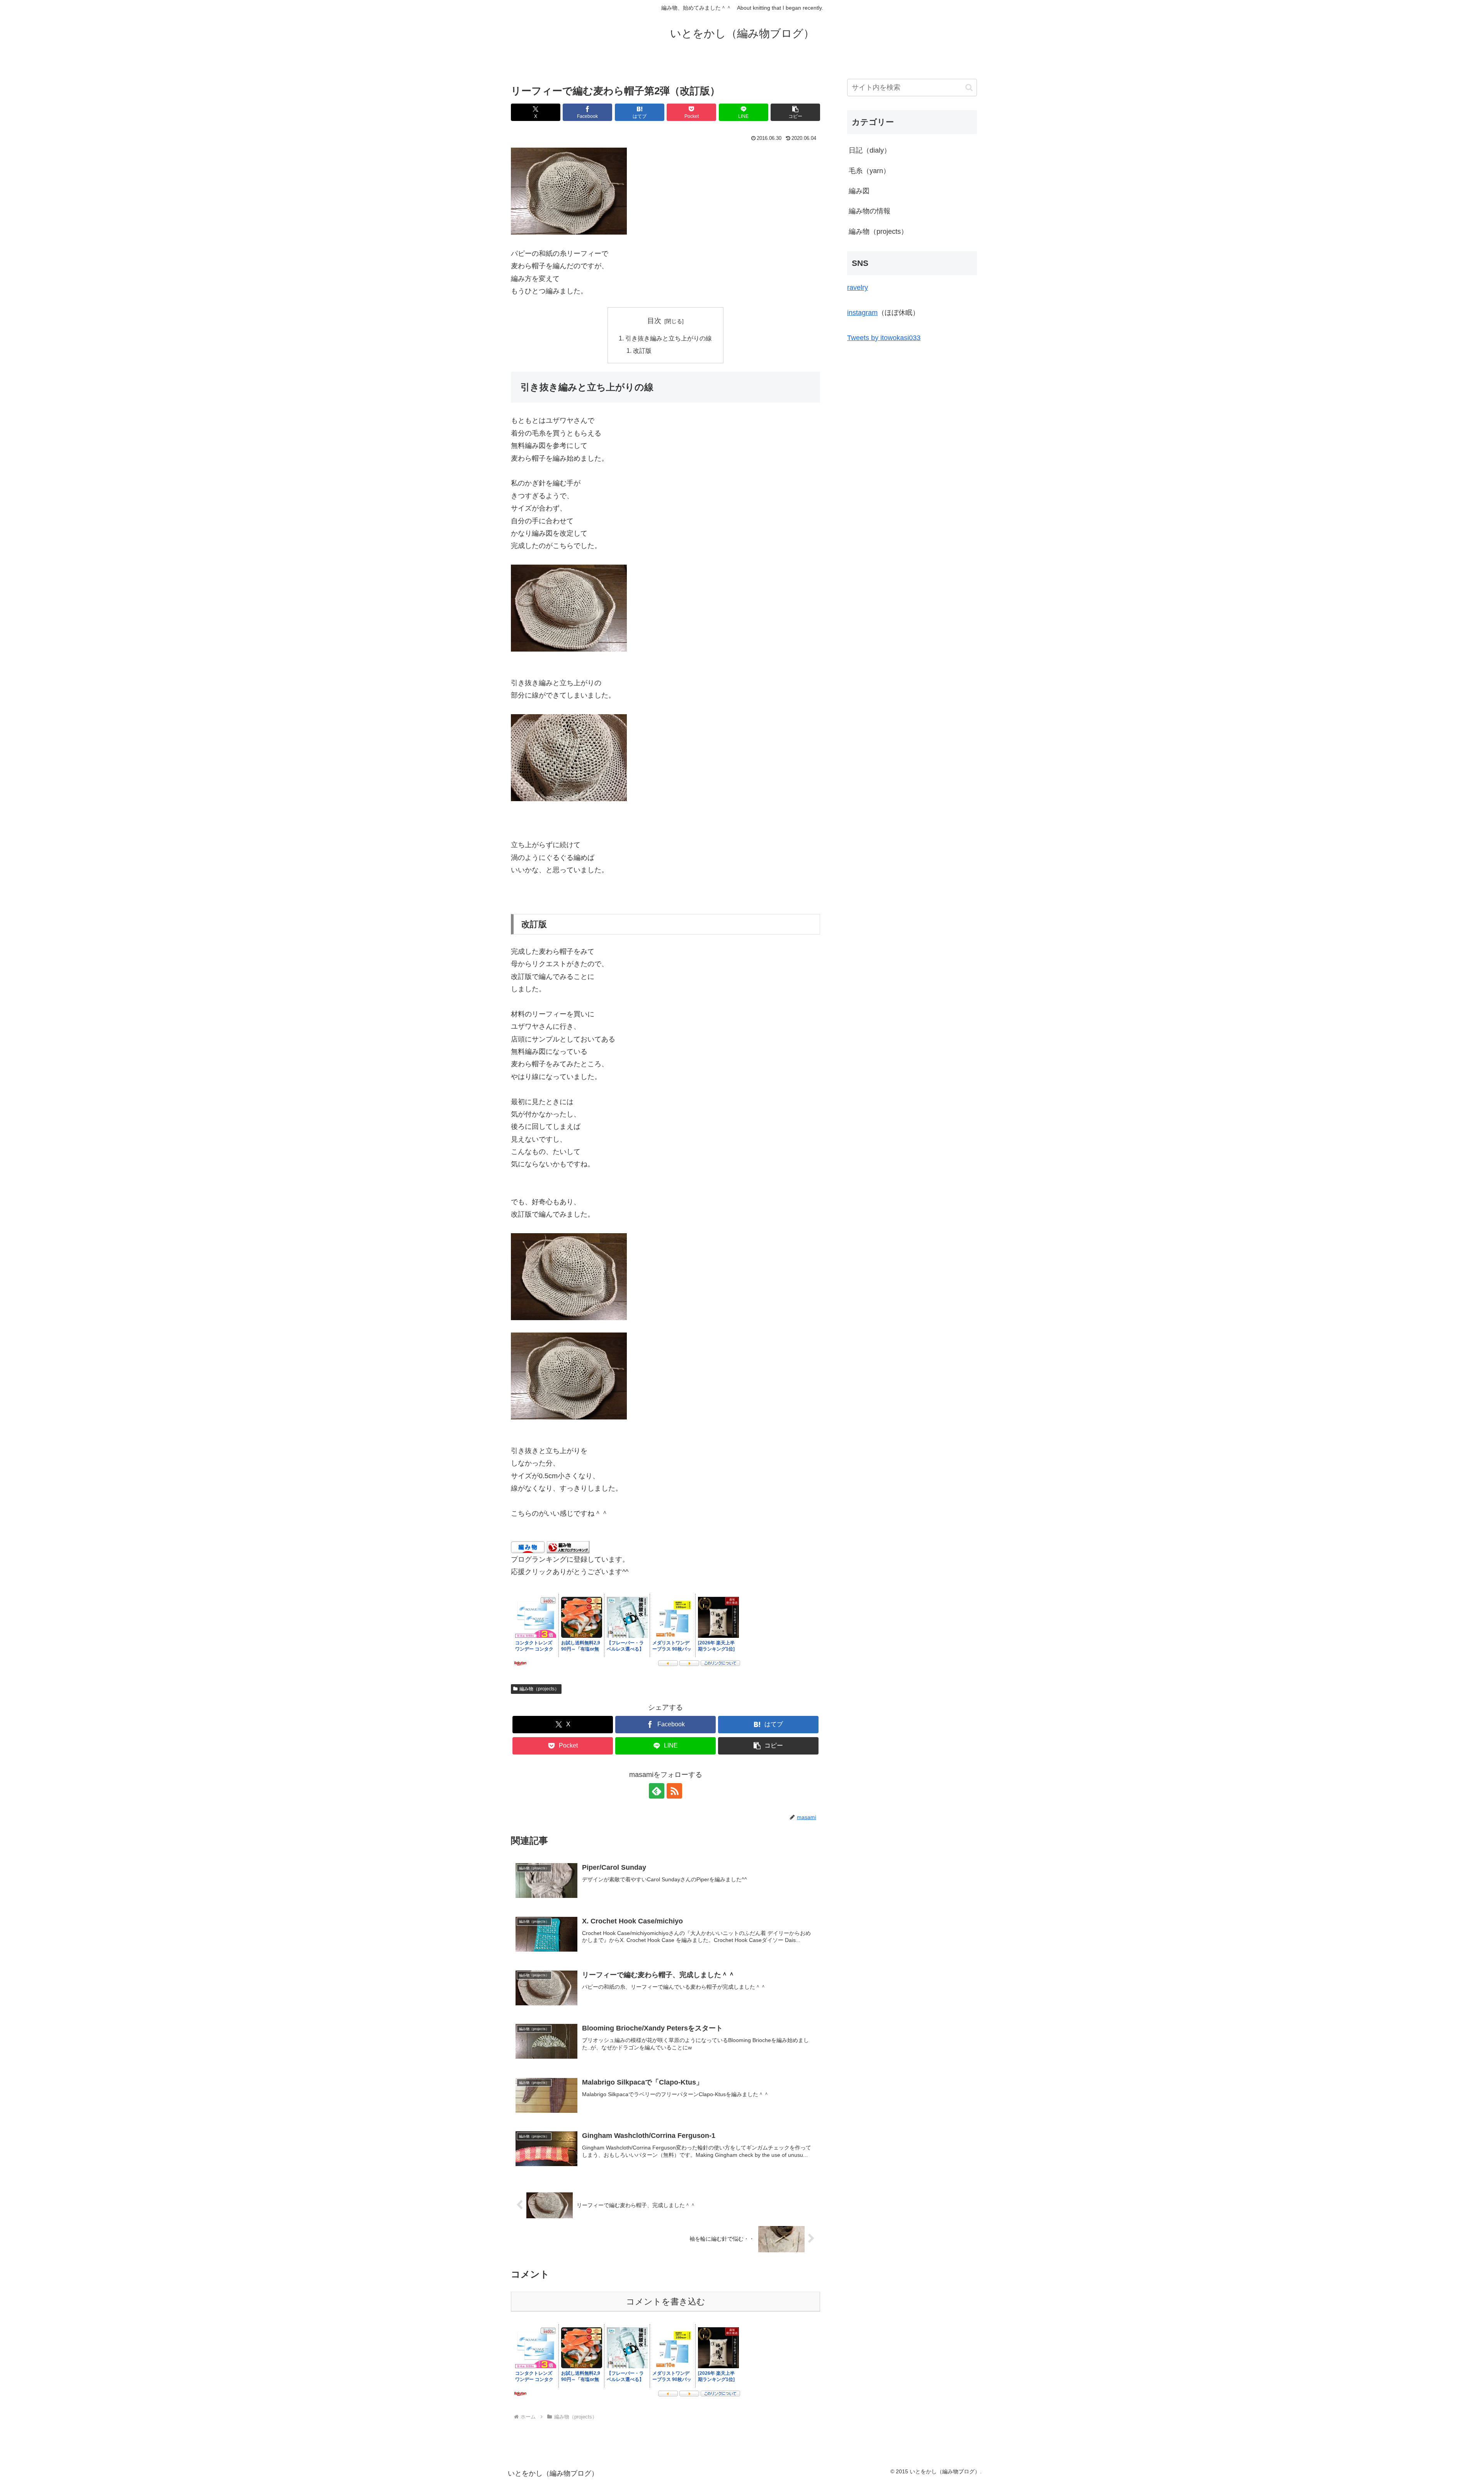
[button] (795, 112)
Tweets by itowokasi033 (884, 338)
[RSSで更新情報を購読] (674, 1791)
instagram (862, 313)
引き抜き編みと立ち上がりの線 (669, 338)
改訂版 (642, 351)
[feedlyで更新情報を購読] (657, 1791)
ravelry (858, 288)
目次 (654, 321)
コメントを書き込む (666, 2302)
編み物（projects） (539, 1689)
